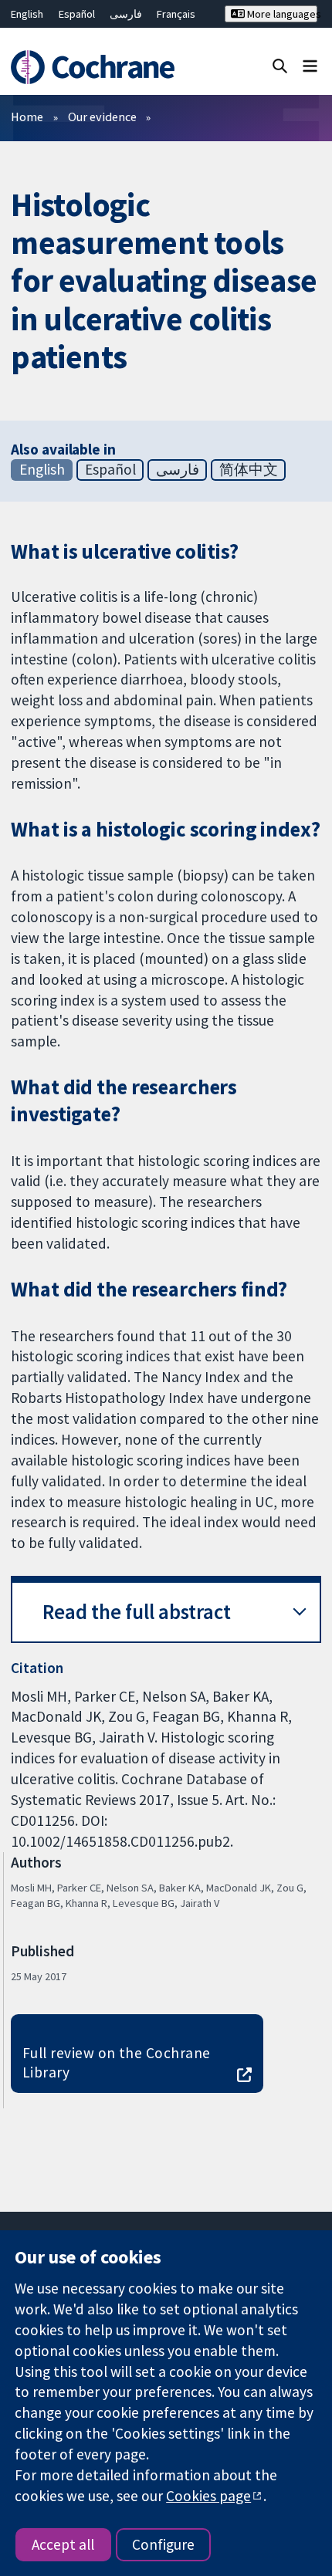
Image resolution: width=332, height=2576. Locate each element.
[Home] (99, 67)
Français (176, 14)
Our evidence (102, 117)
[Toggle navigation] (310, 65)
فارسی (126, 14)
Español (77, 14)
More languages (281, 14)
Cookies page (208, 2496)
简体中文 (249, 469)
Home (27, 117)
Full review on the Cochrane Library (117, 2062)
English (27, 14)
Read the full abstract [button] (137, 1612)
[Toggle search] (280, 65)
